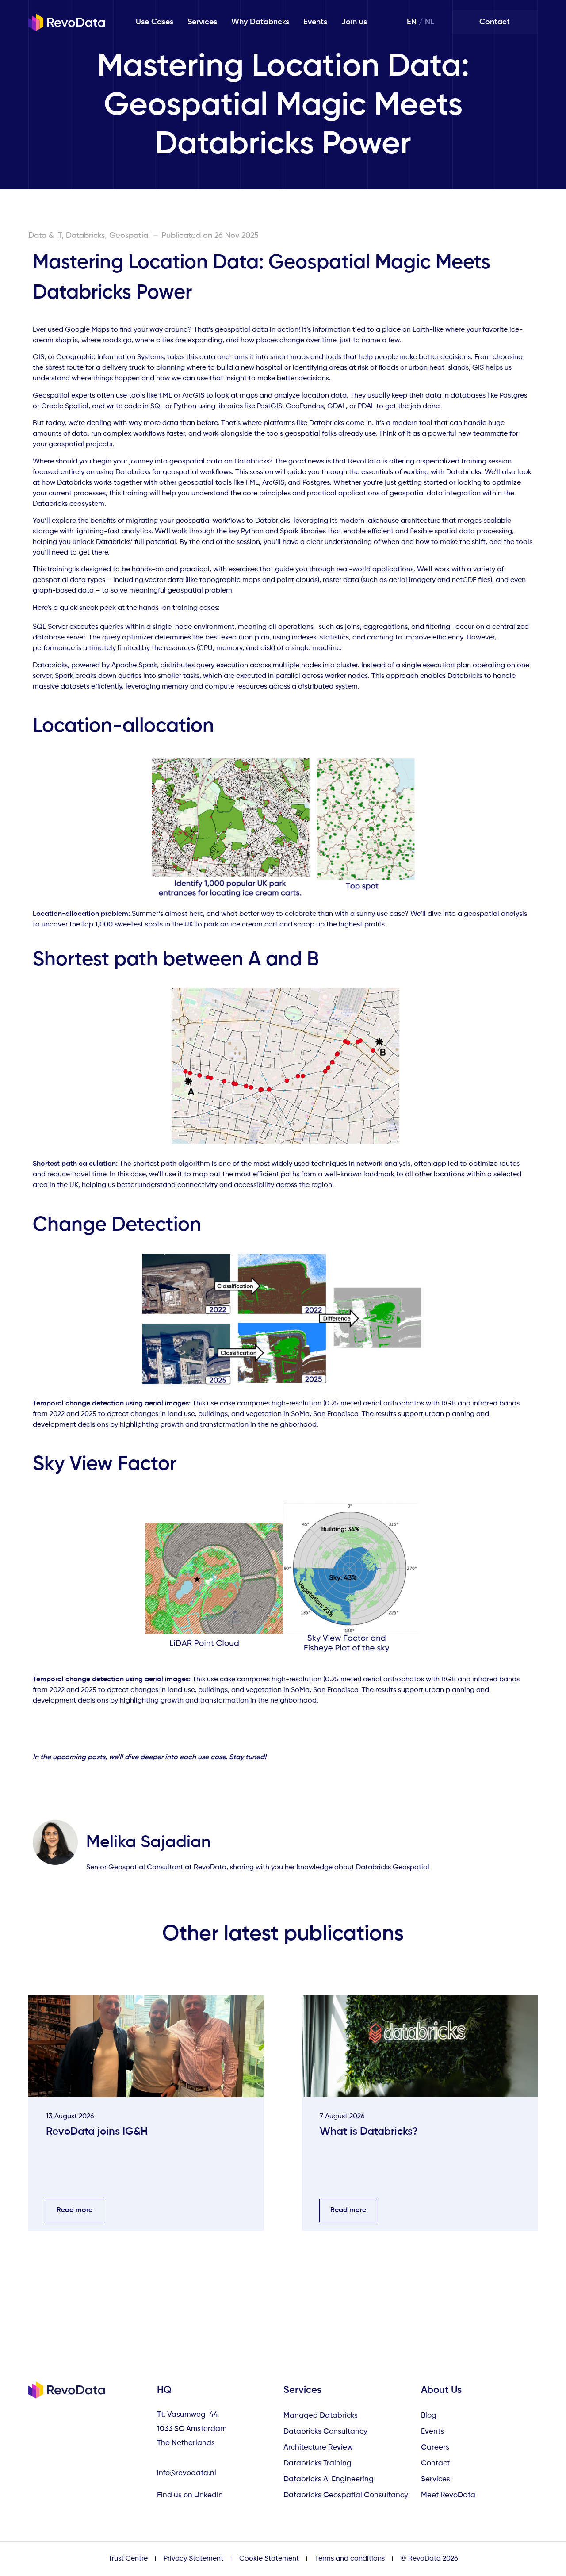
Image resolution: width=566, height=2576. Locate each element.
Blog (429, 2416)
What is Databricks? (369, 2132)
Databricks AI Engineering (329, 2479)
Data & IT (45, 236)
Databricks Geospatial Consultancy (346, 2495)
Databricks (85, 236)
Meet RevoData (448, 2495)
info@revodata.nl (187, 2473)
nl (430, 22)
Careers (435, 2448)
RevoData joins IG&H (97, 2132)
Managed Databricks (321, 2416)
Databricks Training (317, 2463)
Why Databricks (260, 22)
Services (202, 22)
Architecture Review (318, 2448)
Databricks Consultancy (325, 2432)
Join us (354, 22)
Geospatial (130, 236)
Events (315, 22)
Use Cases (155, 22)
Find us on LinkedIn (191, 2495)
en (412, 22)
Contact (435, 2463)
